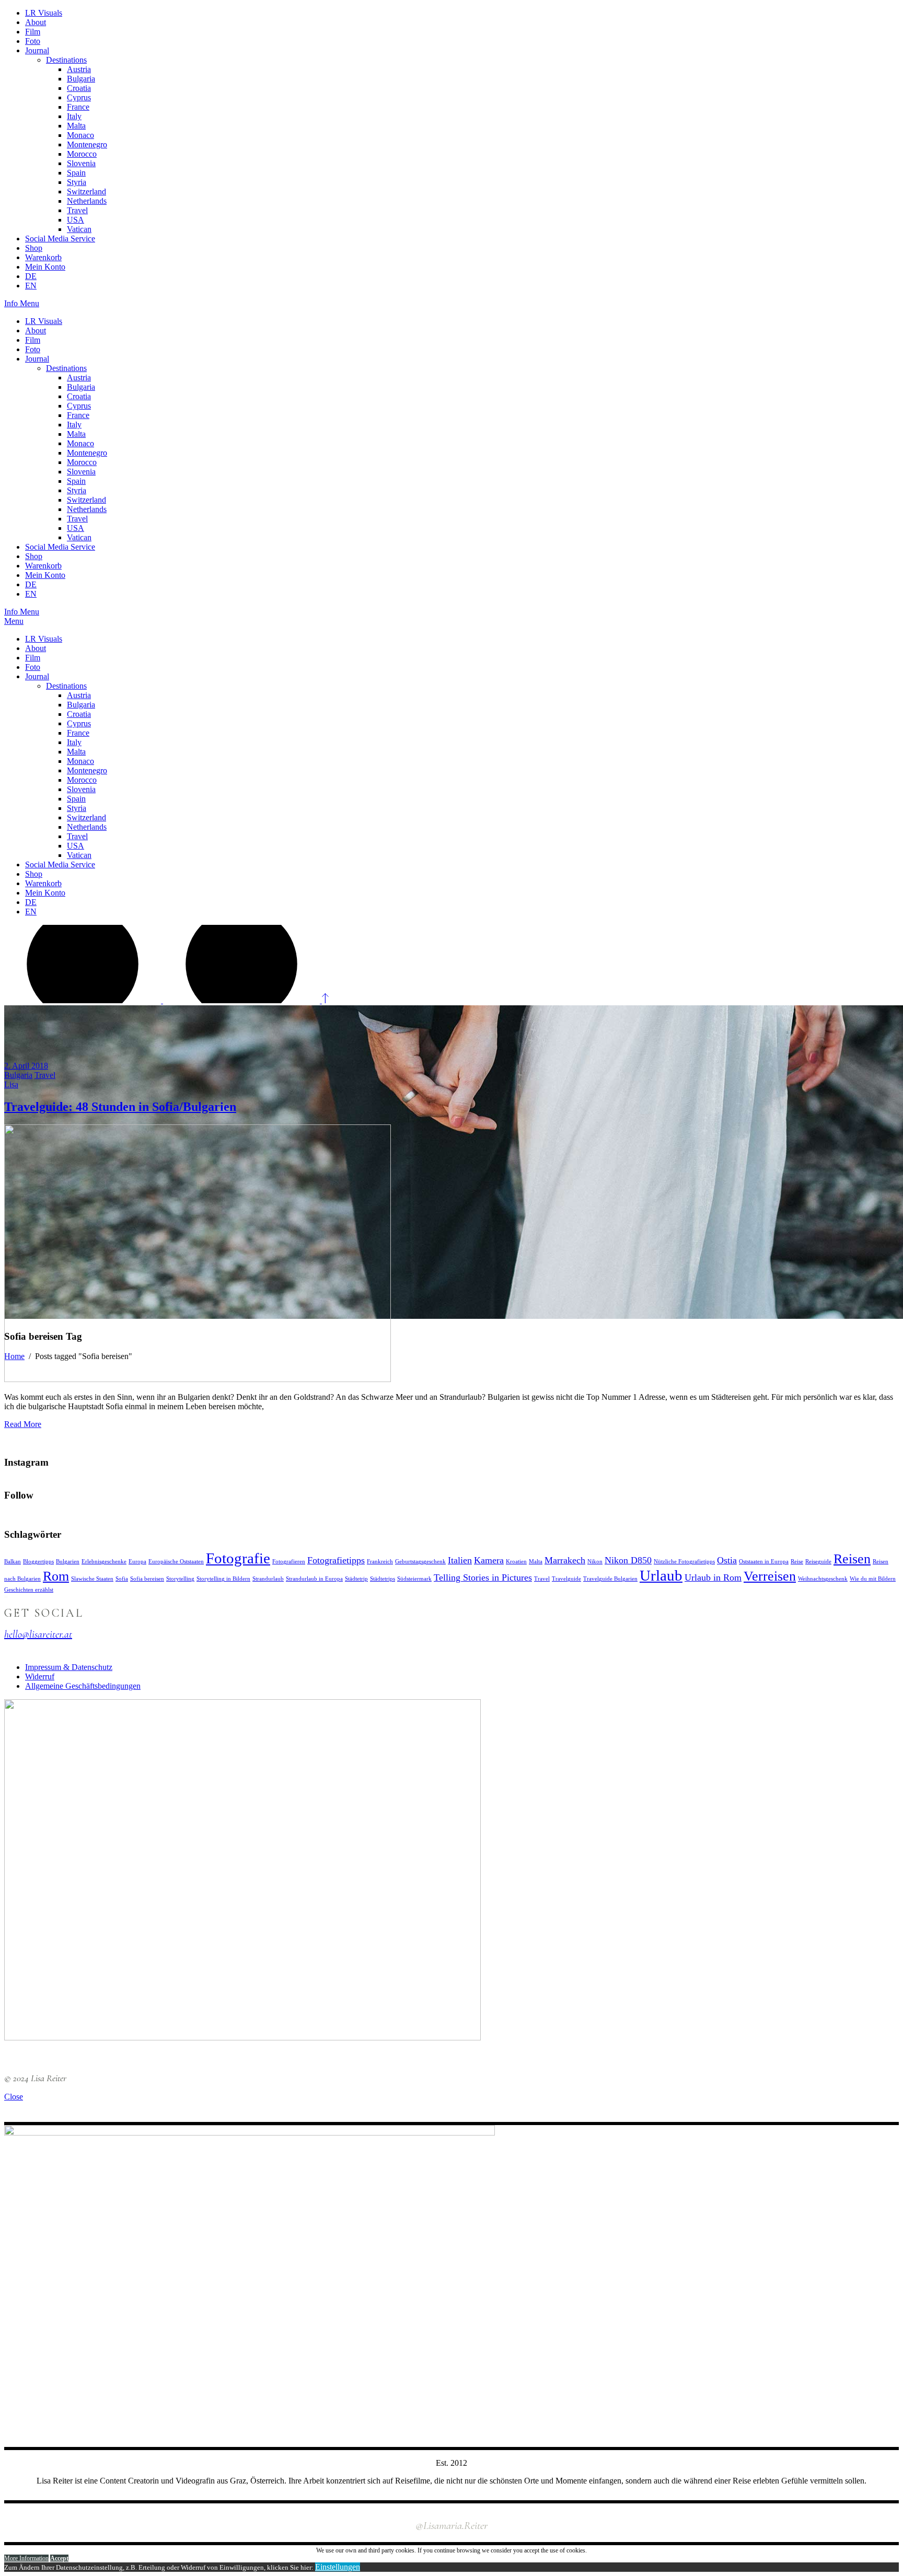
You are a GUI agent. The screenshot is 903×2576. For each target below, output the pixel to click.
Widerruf (40, 1676)
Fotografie (238, 1558)
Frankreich (380, 1562)
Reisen (852, 1559)
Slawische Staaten (92, 1579)
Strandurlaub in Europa (314, 1579)
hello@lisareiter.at (38, 1634)
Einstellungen (338, 2567)
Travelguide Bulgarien (610, 1579)
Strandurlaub (268, 1579)
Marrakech (565, 1560)
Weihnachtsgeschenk (823, 1579)
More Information (26, 2558)
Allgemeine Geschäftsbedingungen (83, 1686)
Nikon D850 (628, 1560)
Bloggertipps (38, 1562)
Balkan (13, 1562)
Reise (797, 1562)
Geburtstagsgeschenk (420, 1562)
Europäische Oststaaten (176, 1562)
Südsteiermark (414, 1579)
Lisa (11, 1084)
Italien (460, 1560)
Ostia (727, 1560)
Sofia (122, 1579)
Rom (56, 1576)
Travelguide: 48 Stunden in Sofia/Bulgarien (120, 1107)
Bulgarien (68, 1562)
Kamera (489, 1560)
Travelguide (566, 1579)
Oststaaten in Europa (764, 1562)
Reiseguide (818, 1562)
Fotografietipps (336, 1560)
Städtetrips (383, 1579)
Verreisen (770, 1576)
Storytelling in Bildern (223, 1579)
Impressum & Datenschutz (69, 1667)
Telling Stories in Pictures (483, 1577)
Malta (536, 1562)
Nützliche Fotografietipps (684, 1562)
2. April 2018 (26, 1066)
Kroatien (516, 1562)
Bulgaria (18, 1075)
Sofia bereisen (147, 1579)
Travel (45, 1075)
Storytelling (180, 1579)
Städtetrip (356, 1579)
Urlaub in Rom (713, 1577)
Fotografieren (289, 1562)
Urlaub (661, 1575)
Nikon (595, 1562)
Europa (137, 1562)
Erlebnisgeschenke (104, 1562)
